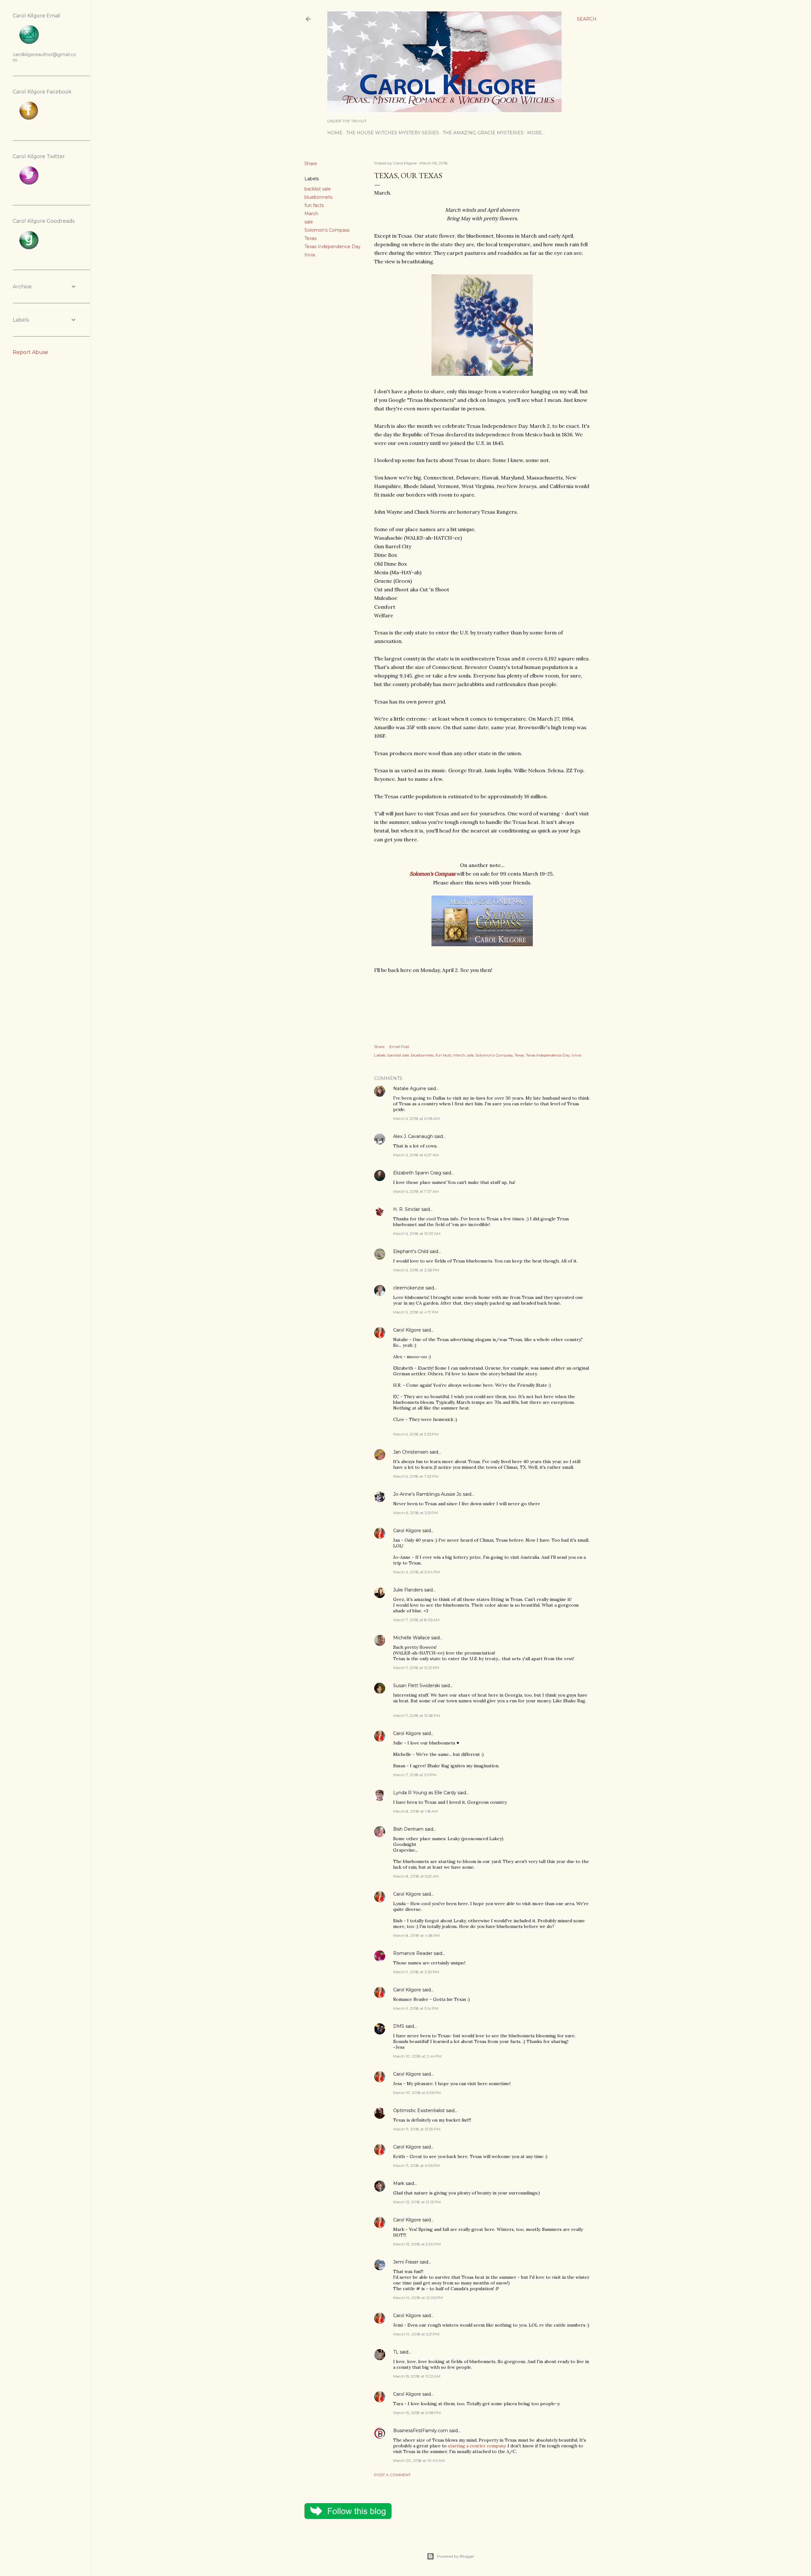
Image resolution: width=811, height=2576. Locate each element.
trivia (310, 255)
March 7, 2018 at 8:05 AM (416, 1620)
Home (335, 133)
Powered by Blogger (456, 2556)
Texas (310, 238)
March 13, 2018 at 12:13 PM (417, 2202)
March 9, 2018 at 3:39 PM (416, 1972)
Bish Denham (408, 1829)
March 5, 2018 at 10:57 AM (417, 1233)
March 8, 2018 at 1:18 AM (415, 1811)
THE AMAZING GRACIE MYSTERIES (483, 133)
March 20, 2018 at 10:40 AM (419, 2460)
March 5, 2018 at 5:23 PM (416, 1434)
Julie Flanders (408, 1590)
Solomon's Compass (327, 230)
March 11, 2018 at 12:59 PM (417, 2129)
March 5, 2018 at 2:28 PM (416, 1270)
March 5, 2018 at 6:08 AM (416, 1118)
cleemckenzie (409, 1288)
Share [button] (311, 164)
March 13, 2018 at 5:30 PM (417, 2244)
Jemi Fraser (406, 2262)
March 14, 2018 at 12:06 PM (418, 2298)
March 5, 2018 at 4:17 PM (416, 1312)
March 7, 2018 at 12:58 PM (417, 1715)
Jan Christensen (411, 1452)
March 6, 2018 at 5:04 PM (416, 1572)
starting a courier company (477, 2446)
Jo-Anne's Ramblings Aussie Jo (427, 1494)
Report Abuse (30, 352)
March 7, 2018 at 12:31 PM (416, 1668)
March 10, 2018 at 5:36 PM (417, 2093)
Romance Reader (413, 1953)
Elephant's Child (411, 1251)
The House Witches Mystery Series (393, 133)
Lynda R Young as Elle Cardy (425, 1793)
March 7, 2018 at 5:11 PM (415, 1775)
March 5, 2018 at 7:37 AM (416, 1191)
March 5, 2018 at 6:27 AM (416, 1155)
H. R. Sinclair (407, 1209)
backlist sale (318, 189)
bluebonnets (318, 197)
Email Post (399, 1047)
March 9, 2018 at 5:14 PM (416, 2008)
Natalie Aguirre (410, 1089)
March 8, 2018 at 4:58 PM (416, 1935)
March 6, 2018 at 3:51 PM (415, 1513)
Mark (399, 2183)
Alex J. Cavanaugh (413, 1136)
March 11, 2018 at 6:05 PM (416, 2165)
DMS (399, 2026)
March (311, 214)
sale (309, 222)
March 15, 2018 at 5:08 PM (417, 2413)
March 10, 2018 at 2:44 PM (417, 2056)
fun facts (314, 205)
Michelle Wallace (412, 1638)
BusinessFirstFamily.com (421, 2431)
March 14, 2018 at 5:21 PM (416, 2334)
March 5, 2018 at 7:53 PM (416, 1476)
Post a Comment (392, 2475)
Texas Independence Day (332, 247)
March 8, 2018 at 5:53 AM (416, 1876)
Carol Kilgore (407, 1330)
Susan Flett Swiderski (417, 1686)
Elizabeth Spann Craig (417, 1173)
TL (396, 2352)
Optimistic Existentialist (419, 2110)
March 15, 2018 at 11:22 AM (417, 2376)
